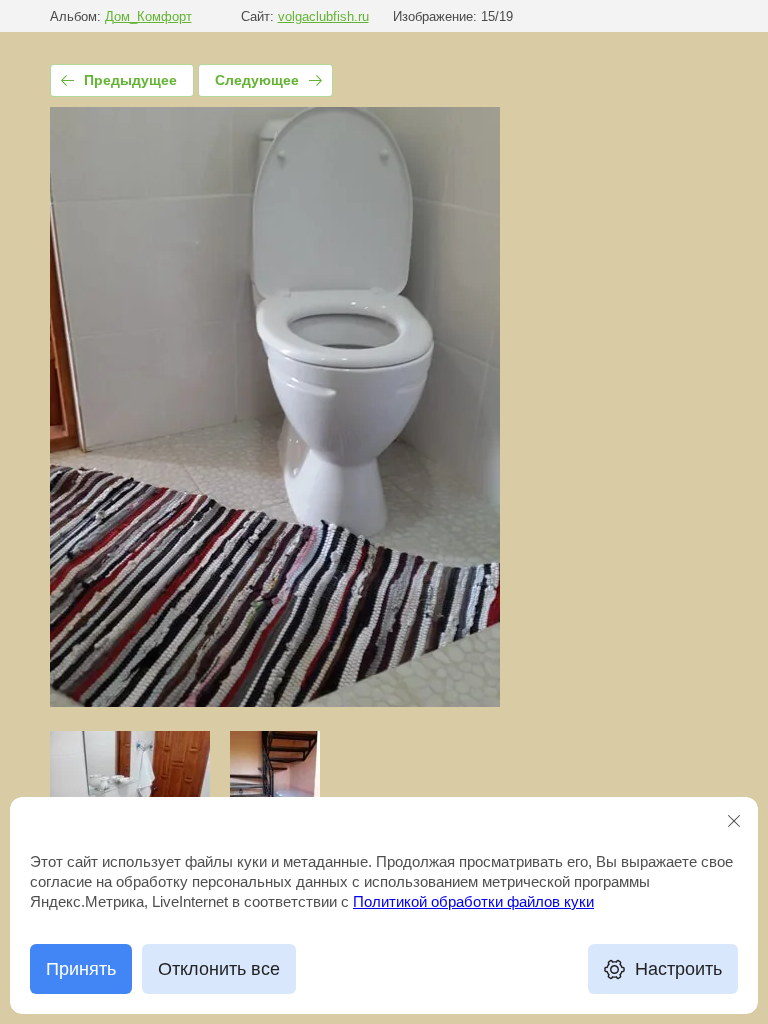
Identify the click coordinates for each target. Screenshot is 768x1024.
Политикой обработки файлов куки (473, 901)
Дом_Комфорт (148, 16)
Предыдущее (130, 80)
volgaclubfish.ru (323, 16)
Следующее (257, 80)
